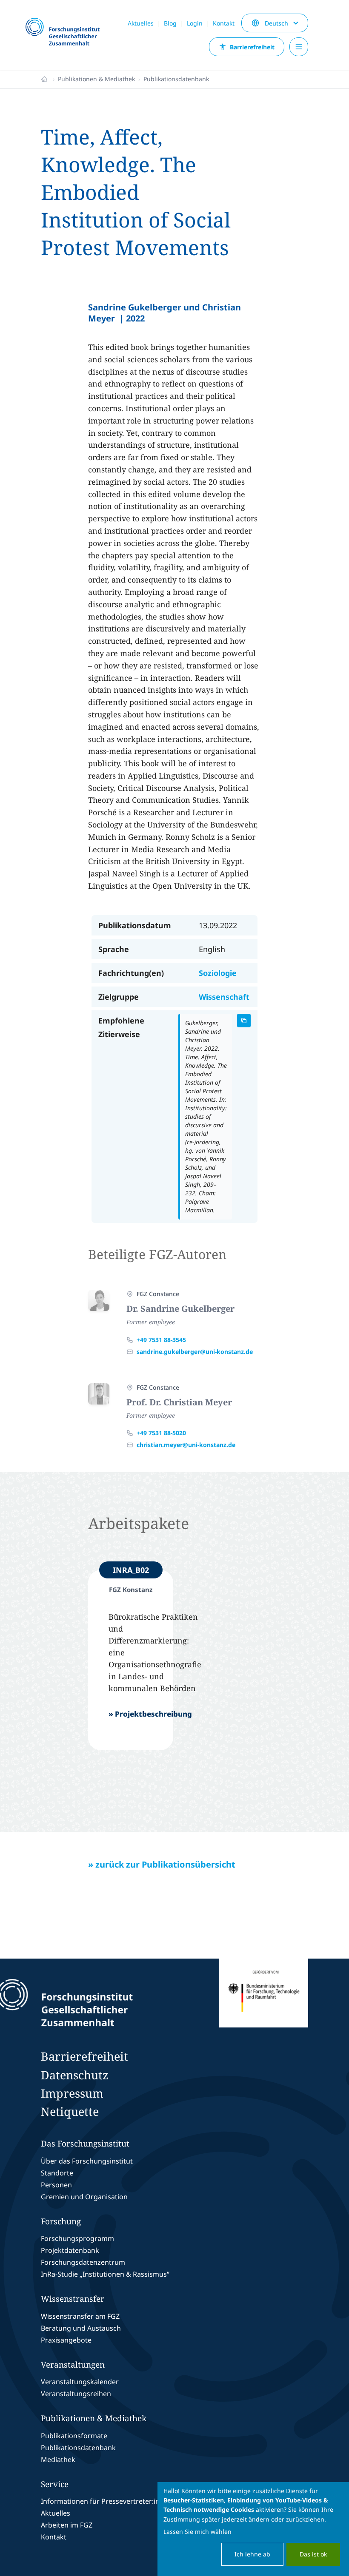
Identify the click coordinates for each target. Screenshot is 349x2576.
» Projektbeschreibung (150, 1714)
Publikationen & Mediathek (96, 79)
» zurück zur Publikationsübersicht (162, 1864)
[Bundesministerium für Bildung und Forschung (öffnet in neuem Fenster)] (264, 2003)
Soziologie (218, 973)
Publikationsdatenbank (176, 79)
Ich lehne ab (252, 2554)
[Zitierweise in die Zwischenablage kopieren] (244, 1021)
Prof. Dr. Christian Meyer (179, 1402)
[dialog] (253, 2529)
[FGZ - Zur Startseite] (66, 32)
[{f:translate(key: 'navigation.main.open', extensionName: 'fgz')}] (299, 47)
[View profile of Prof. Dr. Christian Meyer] (99, 1394)
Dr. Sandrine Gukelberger (180, 1309)
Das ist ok (313, 2554)
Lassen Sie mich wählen (197, 2532)
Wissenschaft (224, 997)
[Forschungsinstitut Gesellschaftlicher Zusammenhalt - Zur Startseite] (104, 2003)
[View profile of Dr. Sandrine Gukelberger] (99, 1300)
